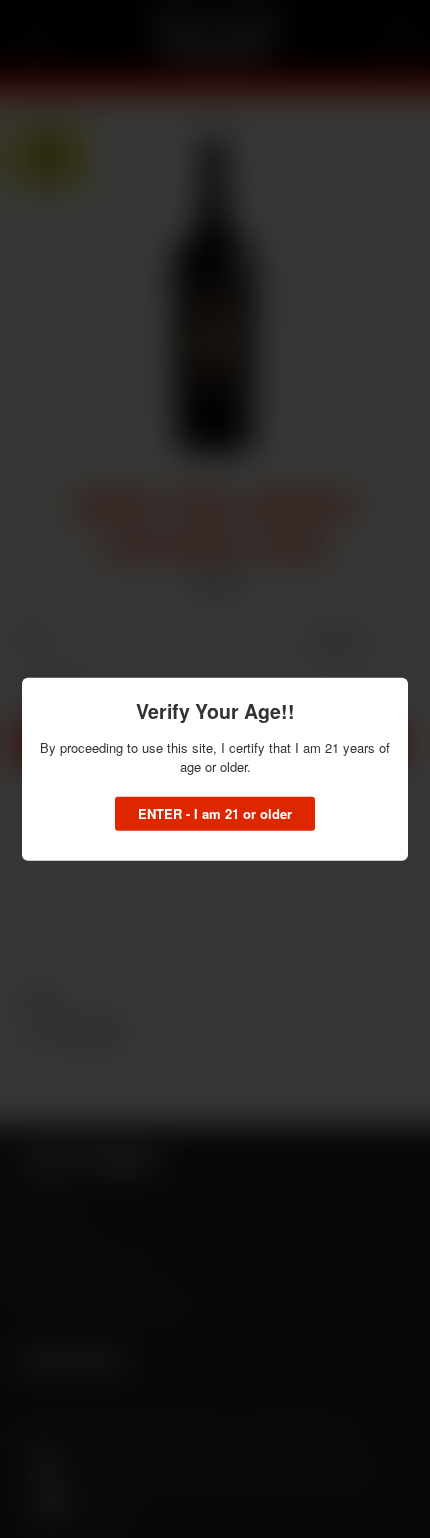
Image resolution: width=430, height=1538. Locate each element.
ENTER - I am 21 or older (215, 812)
